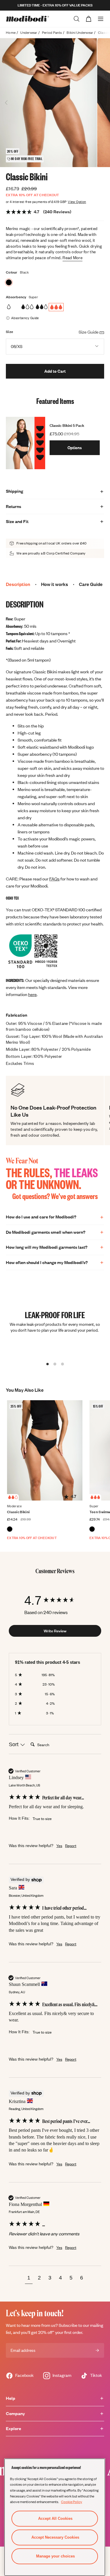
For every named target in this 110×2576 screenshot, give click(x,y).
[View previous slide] (6, 103)
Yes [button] (59, 1846)
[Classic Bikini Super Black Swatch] (9, 282)
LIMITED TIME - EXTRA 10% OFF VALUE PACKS (55, 5)
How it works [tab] (55, 584)
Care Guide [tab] (91, 584)
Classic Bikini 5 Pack (67, 425)
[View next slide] (104, 103)
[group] (55, 1600)
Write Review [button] (55, 1631)
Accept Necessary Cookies (55, 2537)
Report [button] (71, 1846)
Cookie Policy (72, 2502)
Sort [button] (14, 1744)
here (32, 994)
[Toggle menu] (101, 19)
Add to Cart (55, 371)
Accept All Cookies (55, 2518)
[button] (29, 2279)
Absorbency (16, 297)
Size (10, 332)
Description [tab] (18, 584)
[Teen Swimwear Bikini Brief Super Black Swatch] (92, 1529)
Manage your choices (55, 2556)
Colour (12, 272)
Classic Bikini (18, 1512)
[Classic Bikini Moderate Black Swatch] (10, 1529)
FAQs (54, 879)
